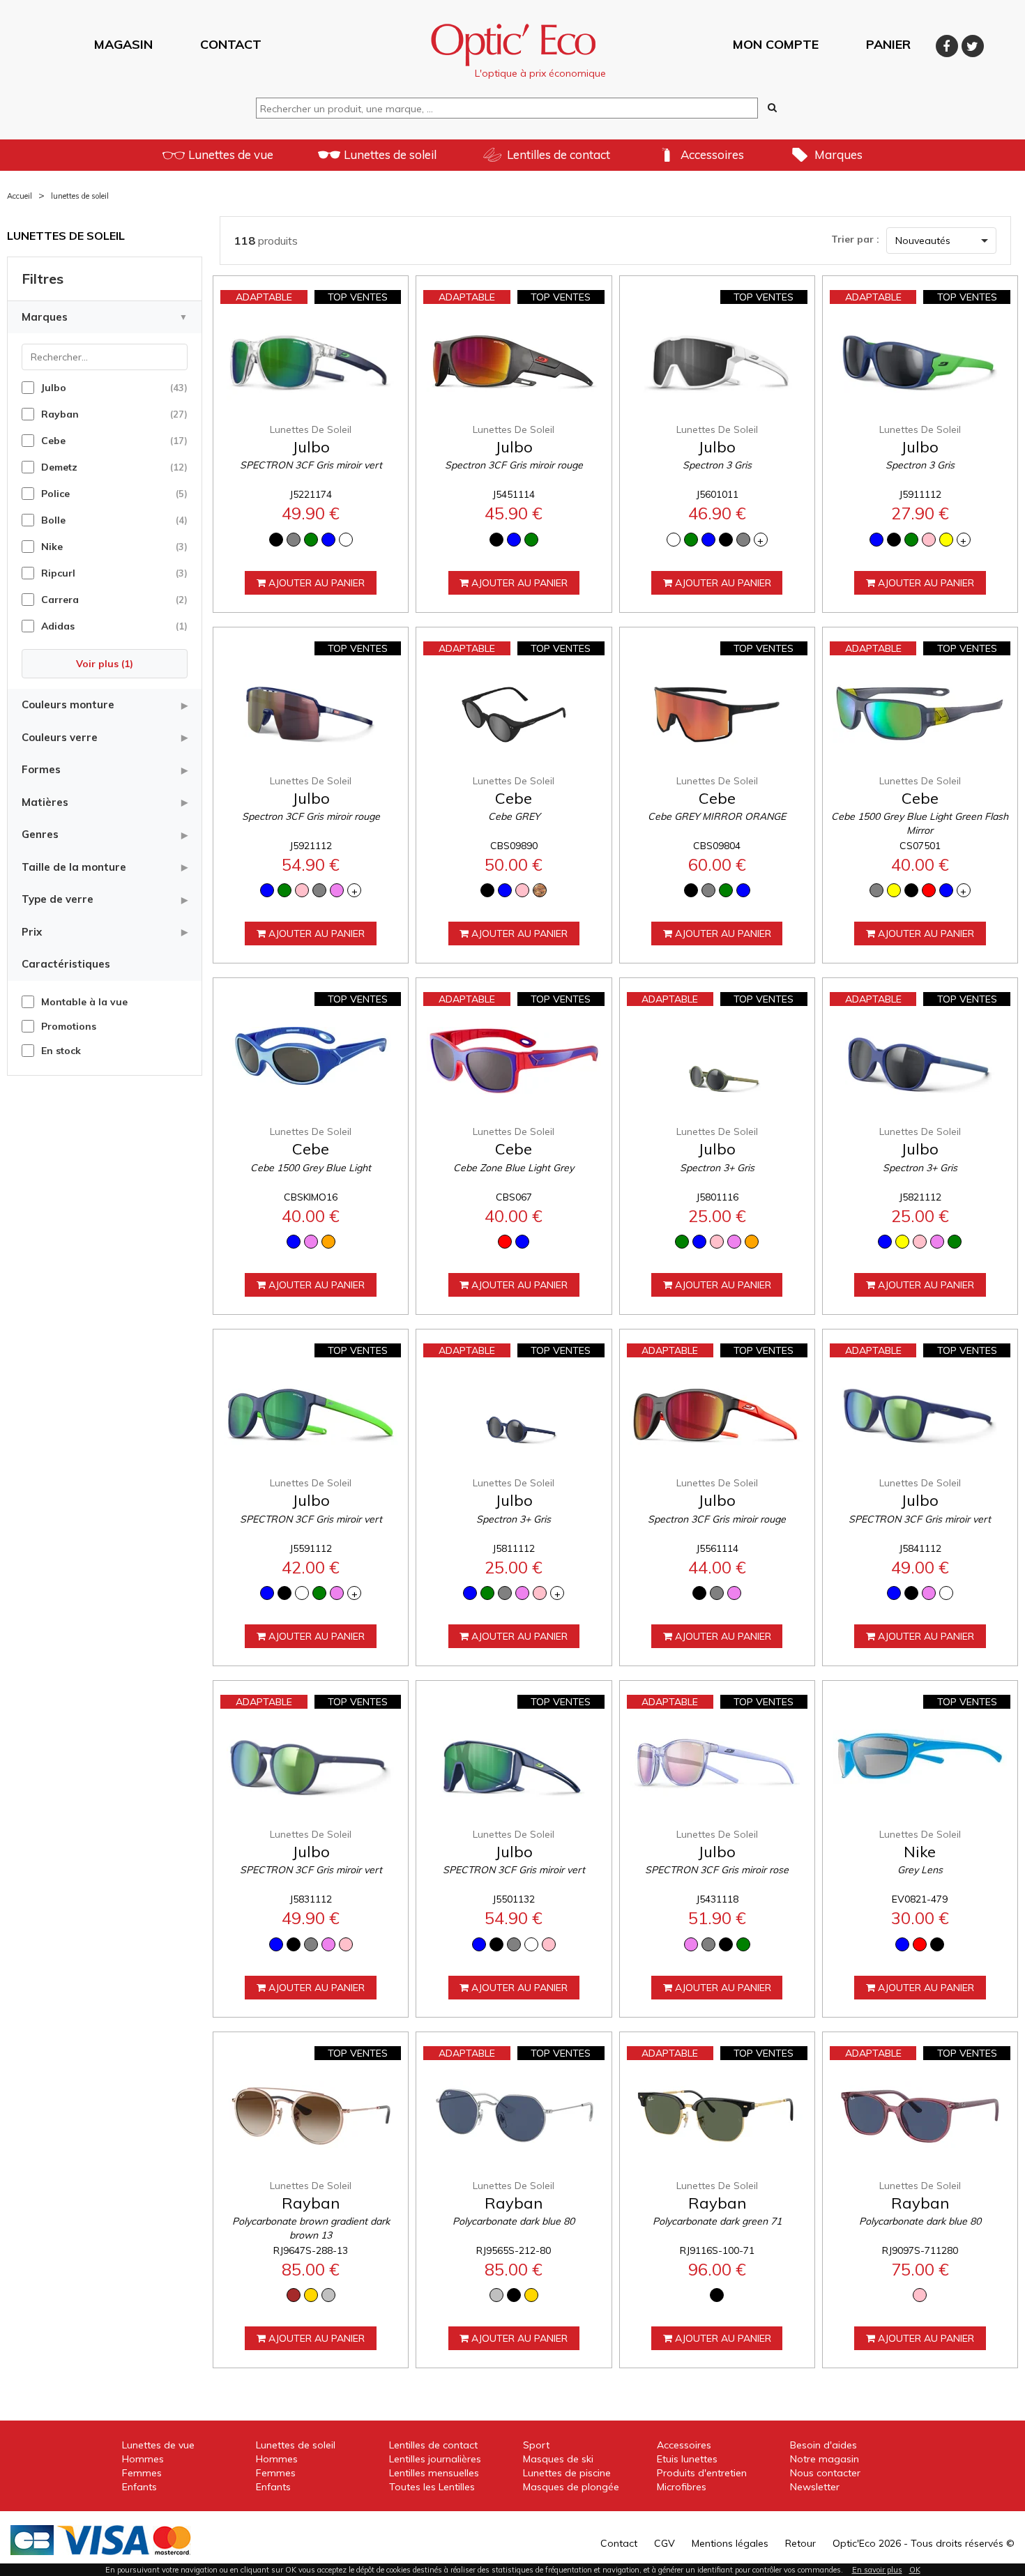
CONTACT (231, 44)
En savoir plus (877, 2570)
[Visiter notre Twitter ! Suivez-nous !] (973, 44)
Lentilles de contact (559, 154)
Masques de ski (558, 2459)
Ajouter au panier (315, 583)
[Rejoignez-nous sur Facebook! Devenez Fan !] (949, 44)
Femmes (142, 2473)
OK (915, 2570)
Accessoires (712, 154)
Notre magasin (825, 2459)
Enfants (139, 2487)
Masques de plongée (571, 2487)
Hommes (143, 2459)
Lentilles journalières (435, 2459)
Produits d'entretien (702, 2473)
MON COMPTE (776, 44)
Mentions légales (730, 2543)
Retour (800, 2543)
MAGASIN (123, 44)
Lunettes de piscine (567, 2473)
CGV (665, 2543)
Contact (619, 2543)
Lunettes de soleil (390, 154)
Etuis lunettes (687, 2459)
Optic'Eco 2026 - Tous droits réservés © (924, 2543)
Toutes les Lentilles (432, 2487)
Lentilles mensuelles (434, 2473)
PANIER (888, 44)
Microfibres (682, 2487)
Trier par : (855, 239)
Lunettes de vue (231, 154)
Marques (838, 154)
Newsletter (815, 2487)
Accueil (20, 196)
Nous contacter (825, 2473)
